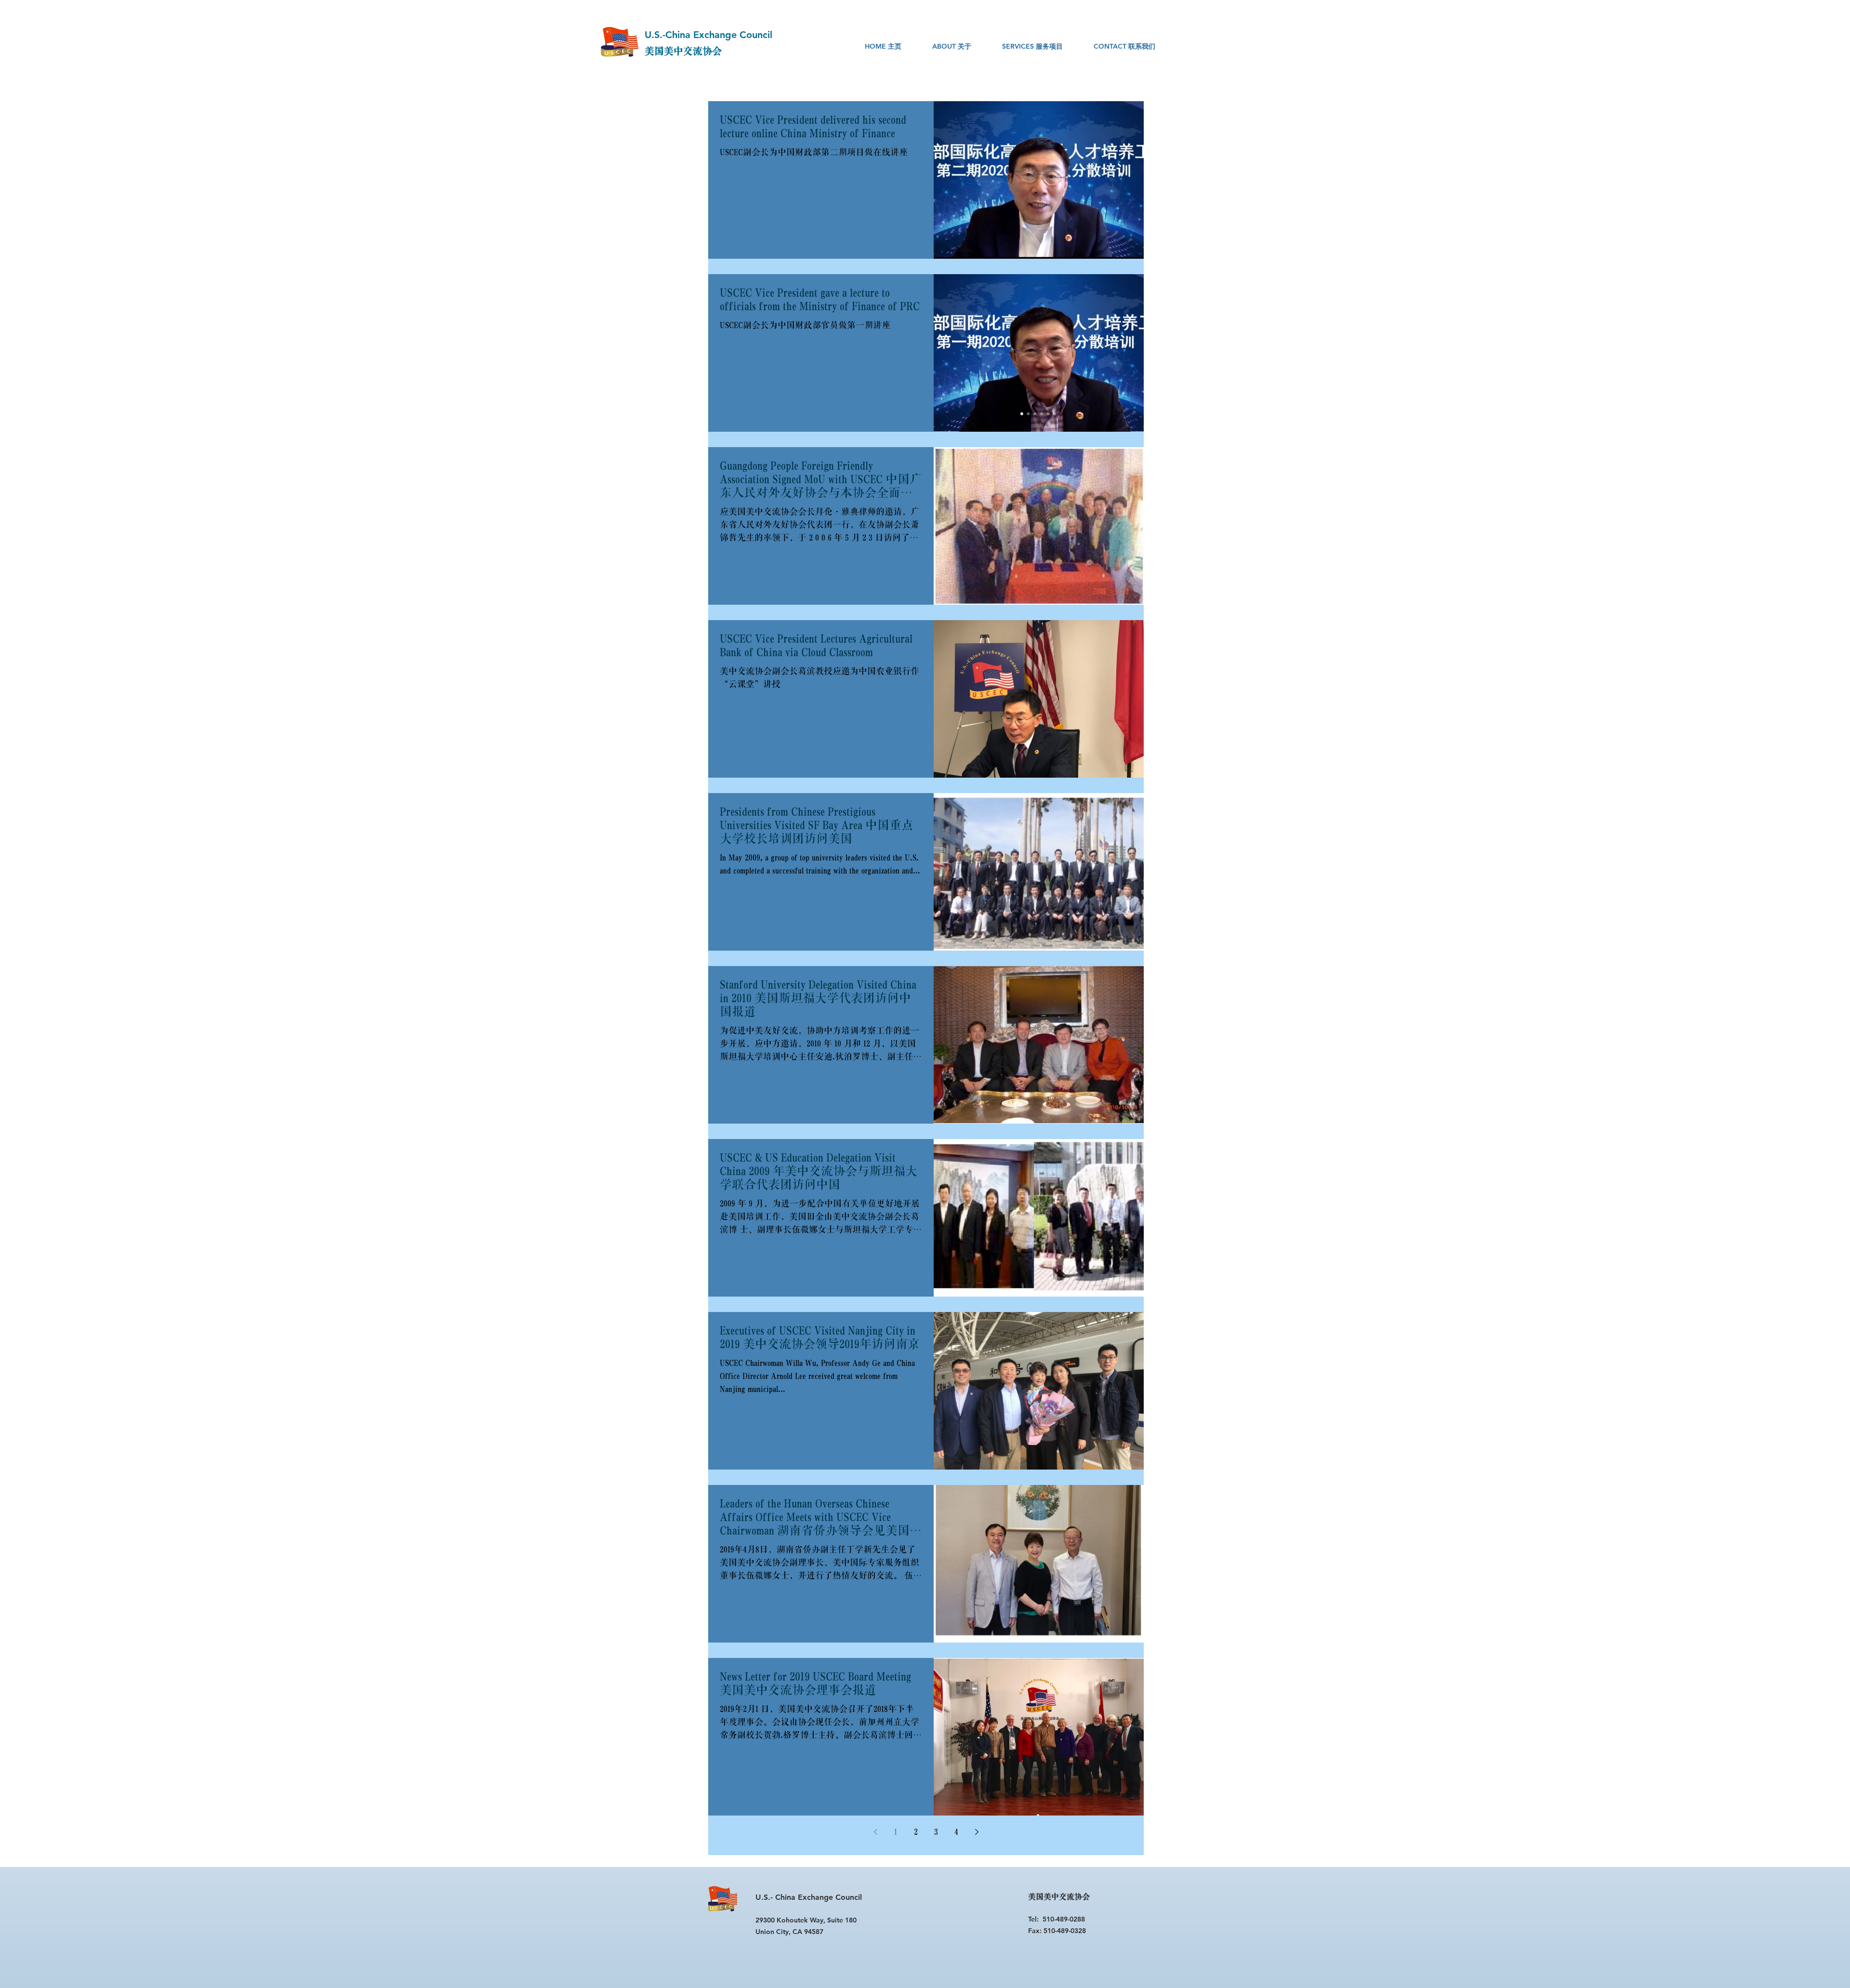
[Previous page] (875, 1832)
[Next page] (977, 1832)
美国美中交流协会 (683, 52)
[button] (952, 46)
